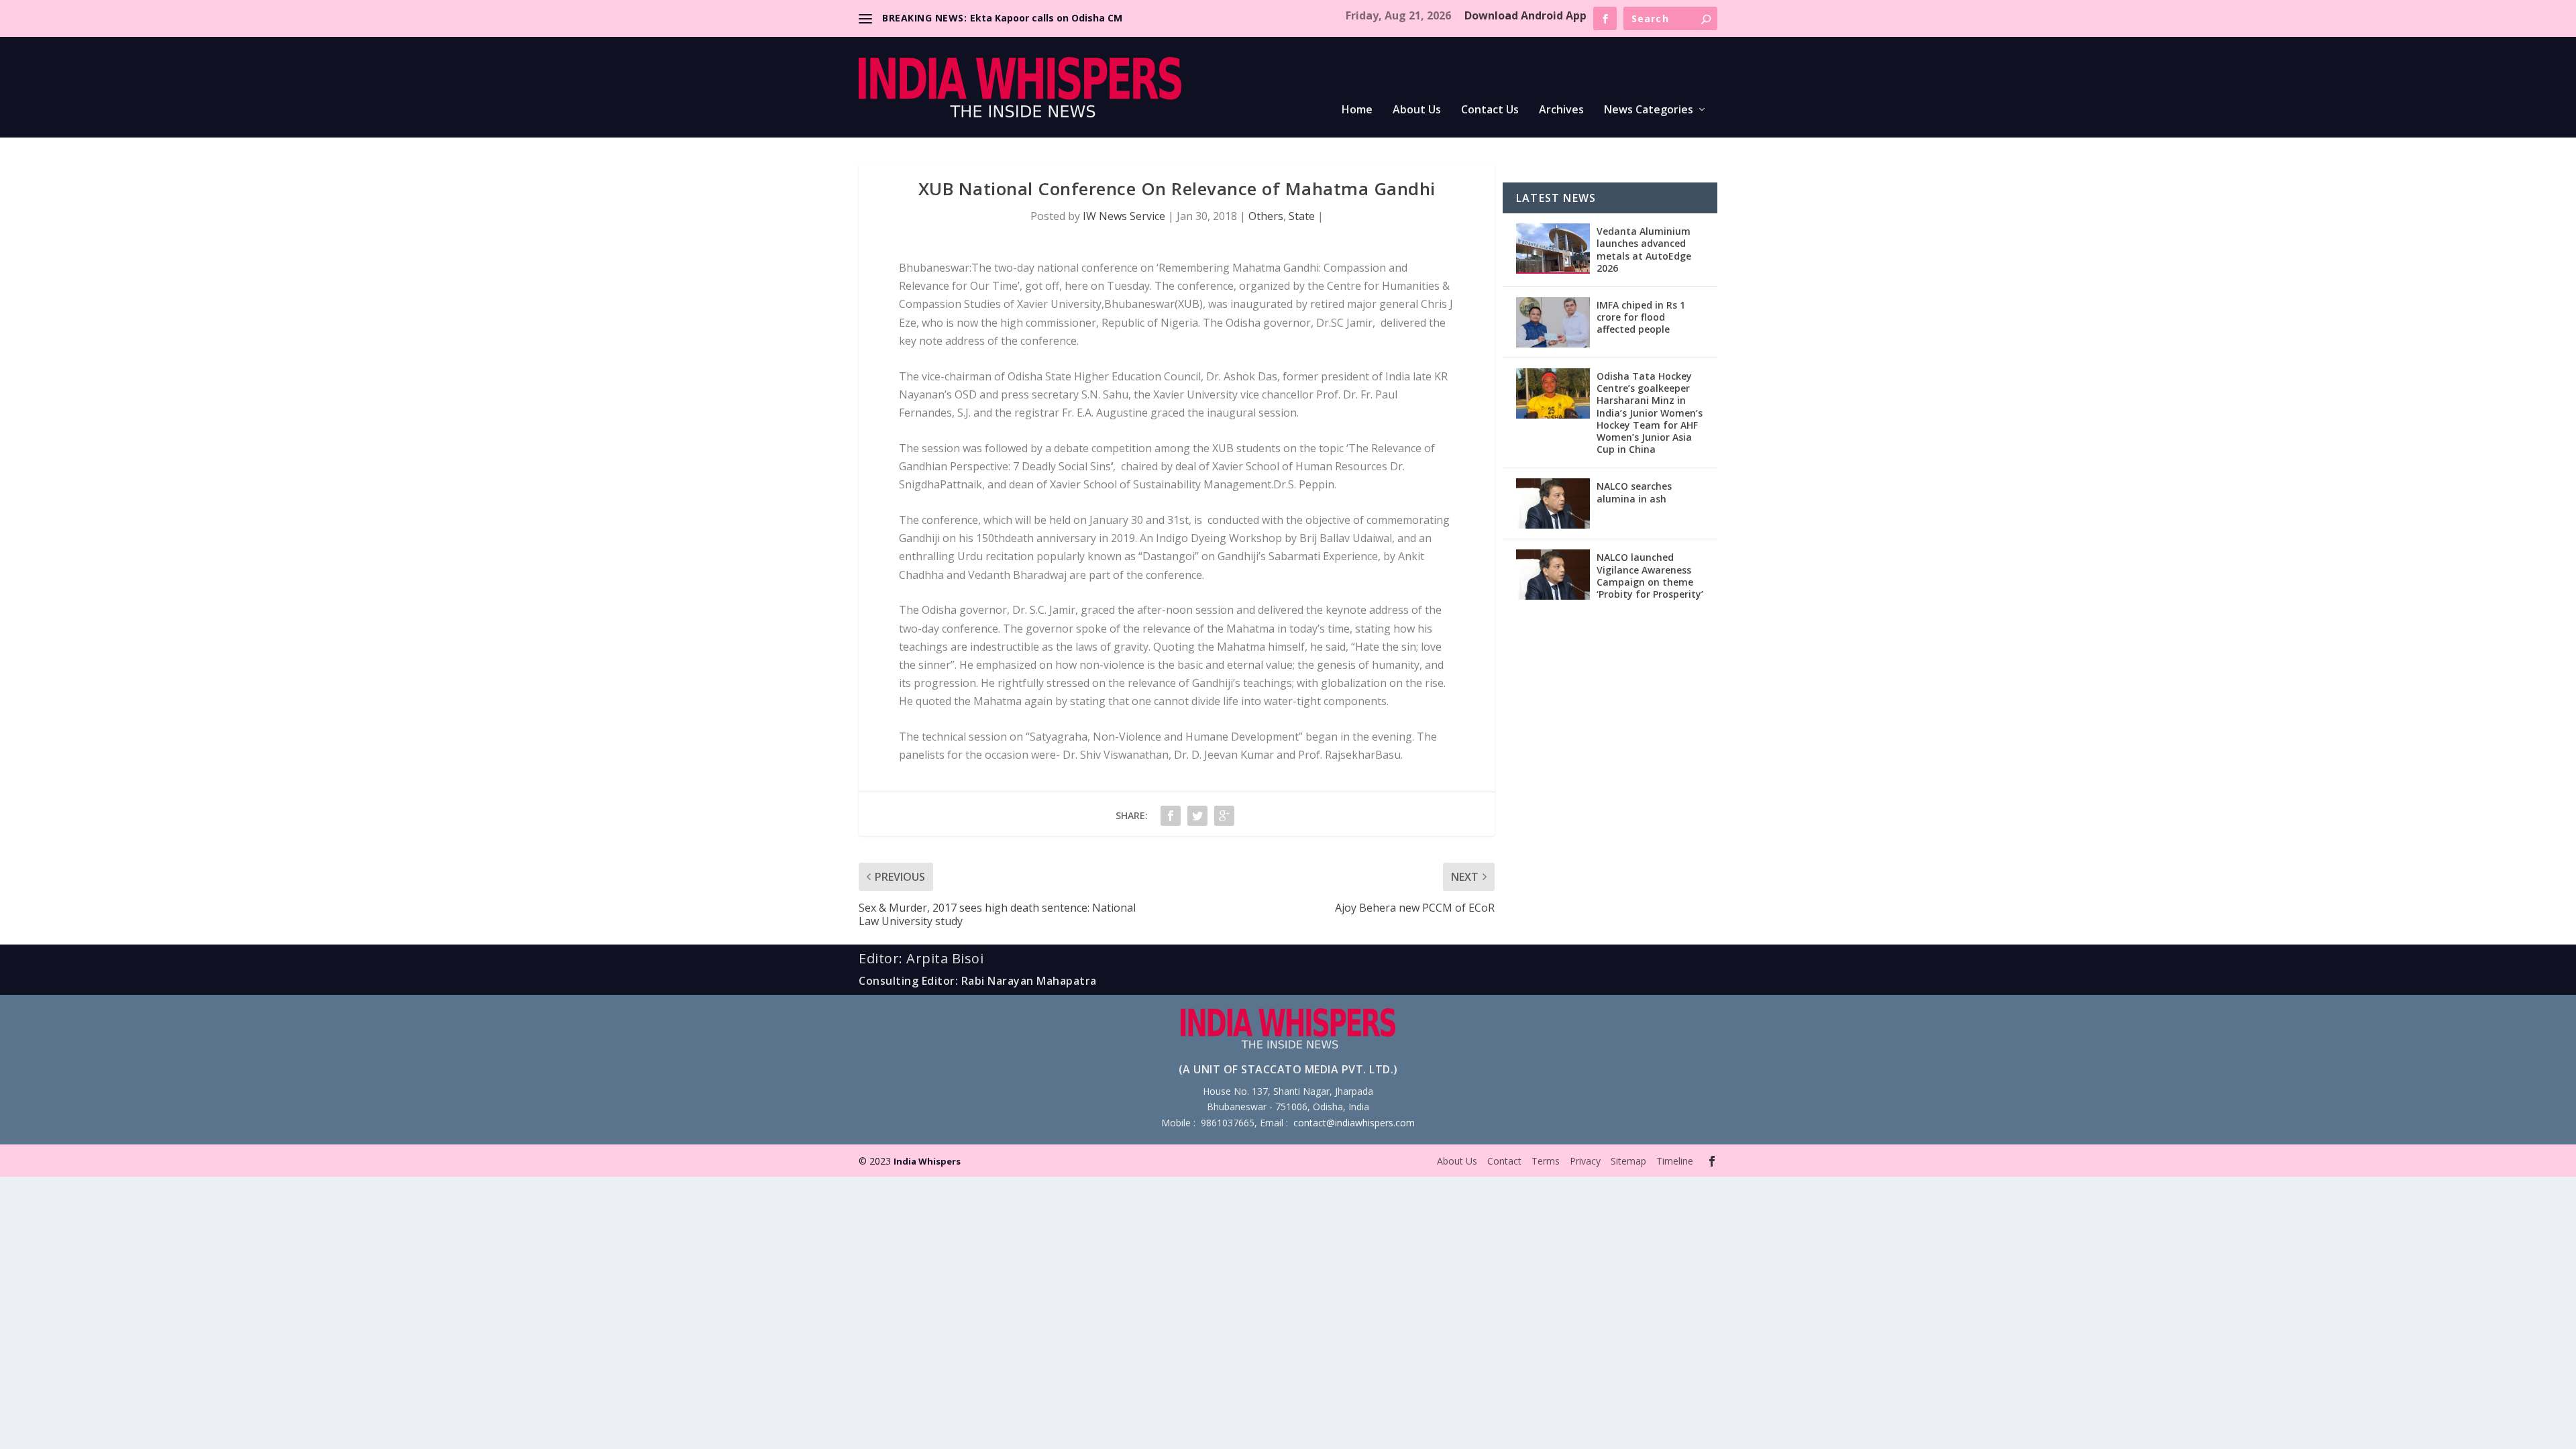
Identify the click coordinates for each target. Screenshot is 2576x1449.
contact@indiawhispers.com (1354, 1123)
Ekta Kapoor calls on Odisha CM (1046, 18)
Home (1357, 110)
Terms (1546, 1161)
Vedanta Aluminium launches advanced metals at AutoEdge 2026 (1644, 250)
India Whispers (927, 1161)
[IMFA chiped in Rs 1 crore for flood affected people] (1553, 322)
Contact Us (1490, 110)
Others (1266, 216)
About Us (1417, 110)
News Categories (1649, 110)
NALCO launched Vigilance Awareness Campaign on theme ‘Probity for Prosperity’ (1650, 576)
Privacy (1585, 1161)
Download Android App (1525, 15)
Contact (1504, 1161)
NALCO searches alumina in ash (1634, 492)
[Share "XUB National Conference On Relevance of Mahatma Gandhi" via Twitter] (1197, 816)
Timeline (1675, 1161)
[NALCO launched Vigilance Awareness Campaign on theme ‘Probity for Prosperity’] (1553, 575)
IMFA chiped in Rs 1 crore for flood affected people (1641, 317)
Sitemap (1628, 1161)
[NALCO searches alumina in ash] (1553, 503)
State (1302, 216)
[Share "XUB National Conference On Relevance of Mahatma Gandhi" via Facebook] (1171, 816)
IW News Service (1124, 216)
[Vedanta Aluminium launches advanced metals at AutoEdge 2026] (1553, 249)
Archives (1561, 110)
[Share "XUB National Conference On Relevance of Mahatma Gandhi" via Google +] (1224, 816)
